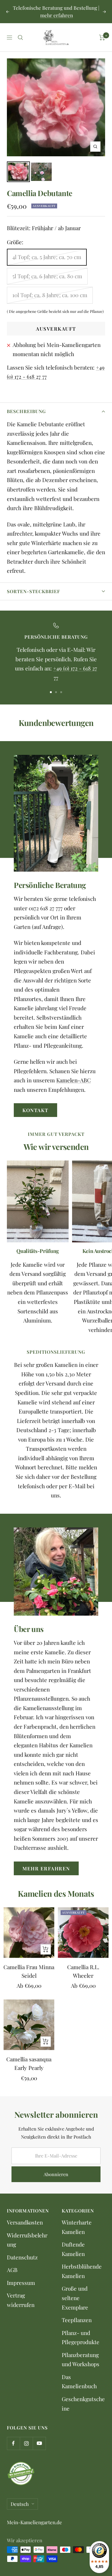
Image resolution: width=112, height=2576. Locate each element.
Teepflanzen (77, 2320)
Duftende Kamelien (73, 2249)
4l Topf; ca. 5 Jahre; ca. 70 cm (47, 257)
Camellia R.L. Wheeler (83, 1971)
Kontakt (35, 1110)
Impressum (21, 2283)
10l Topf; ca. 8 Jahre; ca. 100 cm (50, 295)
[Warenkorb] (102, 37)
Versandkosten (25, 2222)
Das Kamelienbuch (79, 2381)
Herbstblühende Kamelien (82, 2271)
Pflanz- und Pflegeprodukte (81, 2337)
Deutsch (20, 2504)
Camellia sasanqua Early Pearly (29, 2063)
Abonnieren (56, 2174)
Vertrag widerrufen (21, 2300)
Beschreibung (26, 411)
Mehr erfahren (46, 1868)
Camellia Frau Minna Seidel (29, 1971)
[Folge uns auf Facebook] (13, 2443)
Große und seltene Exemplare (75, 2298)
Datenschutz (22, 2257)
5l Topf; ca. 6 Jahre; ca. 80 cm (47, 276)
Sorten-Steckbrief (33, 591)
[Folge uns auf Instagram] (26, 2443)
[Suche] (20, 37)
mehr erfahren (57, 15)
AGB (12, 2270)
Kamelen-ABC (74, 1080)
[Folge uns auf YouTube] (39, 2443)
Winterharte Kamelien (77, 2227)
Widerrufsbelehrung (27, 2240)
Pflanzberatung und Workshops (81, 2359)
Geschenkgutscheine (83, 2404)
